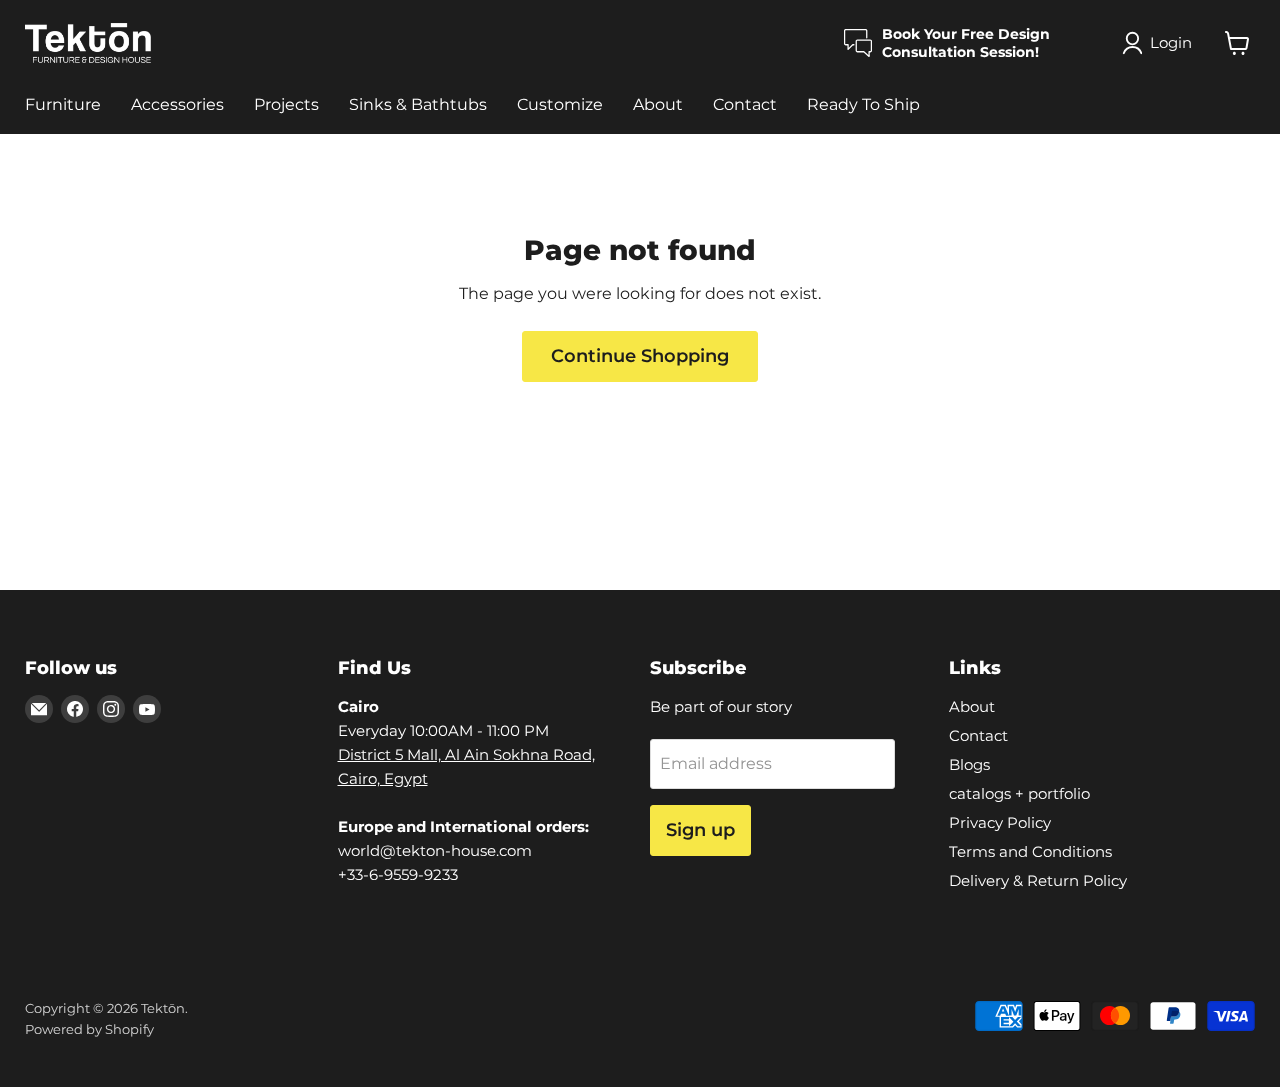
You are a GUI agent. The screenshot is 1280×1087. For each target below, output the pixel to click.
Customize (560, 104)
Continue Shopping (640, 356)
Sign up (700, 830)
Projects (286, 104)
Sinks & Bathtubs (418, 104)
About (658, 104)
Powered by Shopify (89, 1029)
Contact (745, 104)
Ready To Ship (863, 104)
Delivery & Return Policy (1038, 880)
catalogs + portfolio (1019, 793)
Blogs (969, 764)
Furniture (63, 104)
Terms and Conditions (1030, 851)
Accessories (177, 104)
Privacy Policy (1000, 822)
